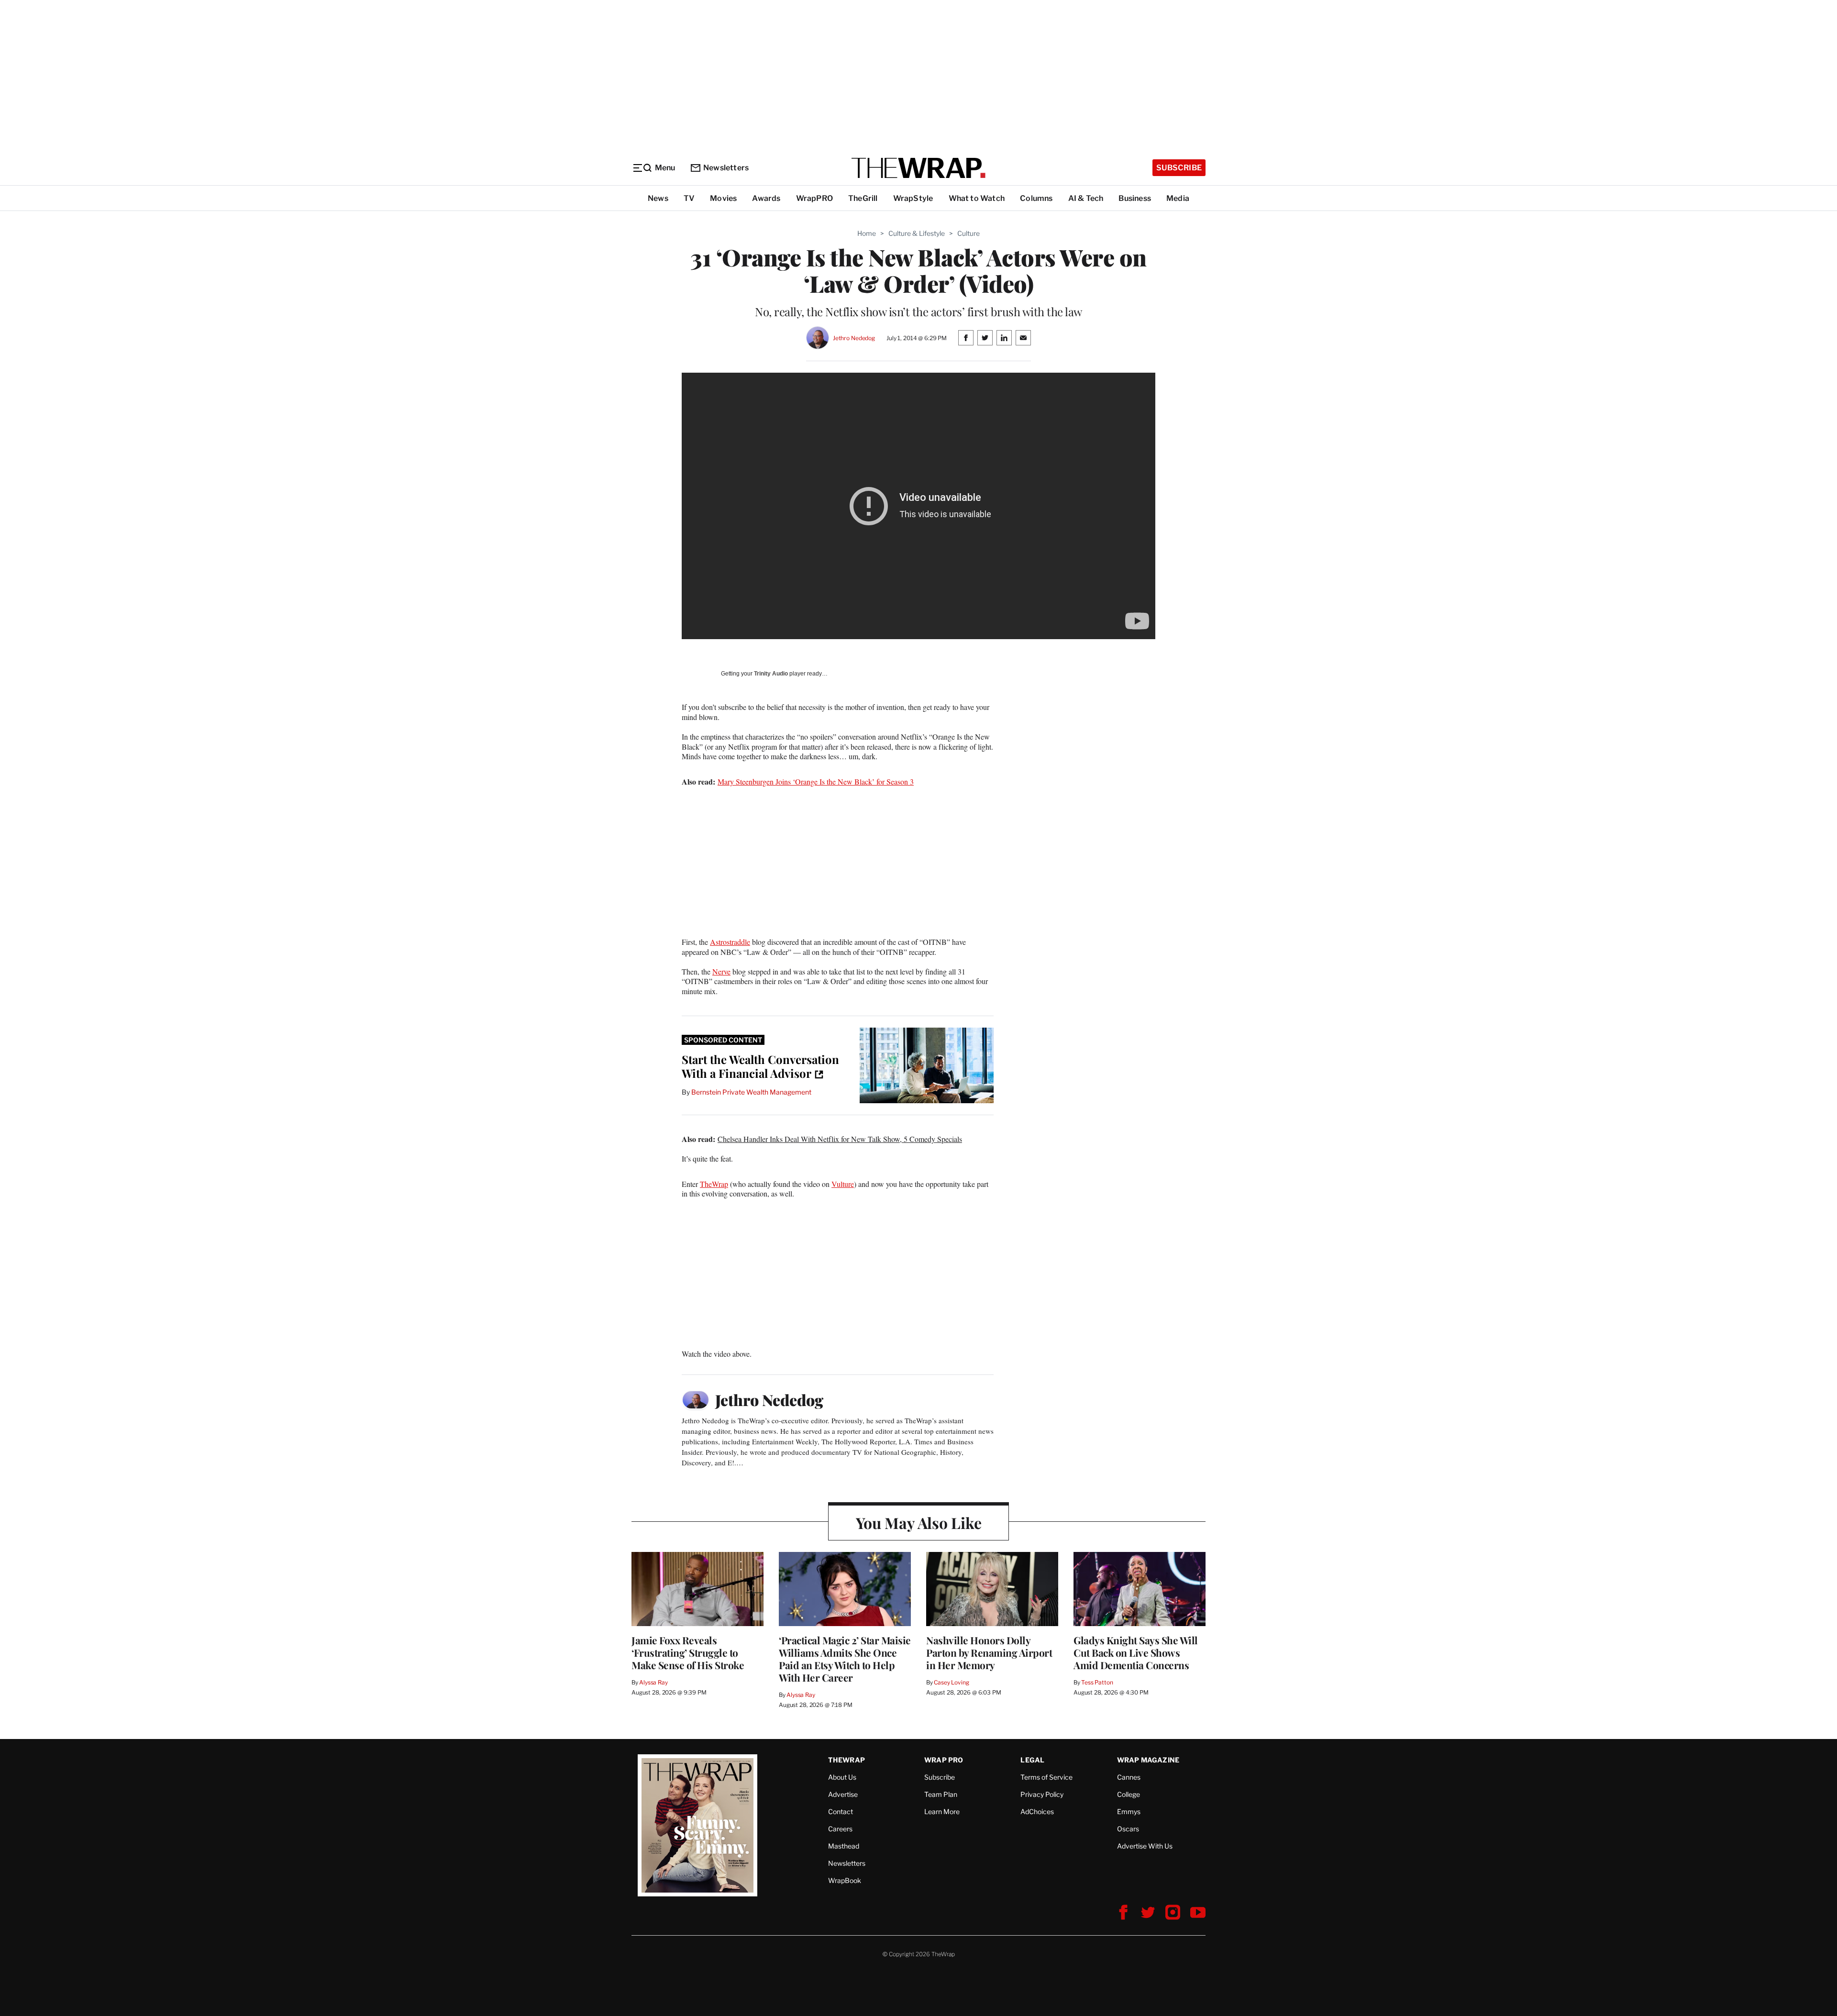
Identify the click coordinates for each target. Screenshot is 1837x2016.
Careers (840, 1829)
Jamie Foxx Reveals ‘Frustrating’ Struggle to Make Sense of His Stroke (688, 1652)
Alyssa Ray (653, 1682)
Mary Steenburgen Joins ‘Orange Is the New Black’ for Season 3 (816, 781)
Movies (723, 198)
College (1129, 1794)
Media (1178, 198)
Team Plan (941, 1794)
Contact (841, 1811)
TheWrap (714, 1184)
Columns (1036, 198)
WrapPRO (814, 198)
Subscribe (1179, 168)
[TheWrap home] (918, 168)
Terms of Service (1046, 1777)
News (658, 198)
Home (867, 233)
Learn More (942, 1811)
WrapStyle (913, 198)
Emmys (1129, 1811)
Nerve (721, 971)
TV (689, 198)
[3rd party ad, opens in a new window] (927, 1065)
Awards (766, 198)
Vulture (843, 1184)
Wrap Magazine (1148, 1760)
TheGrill (863, 198)
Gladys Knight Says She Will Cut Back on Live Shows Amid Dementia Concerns (1136, 1652)
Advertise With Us (1145, 1846)
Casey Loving (951, 1682)
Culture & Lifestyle (917, 233)
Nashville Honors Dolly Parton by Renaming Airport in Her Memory (989, 1652)
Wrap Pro (944, 1760)
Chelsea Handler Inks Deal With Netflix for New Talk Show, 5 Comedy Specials (840, 1139)
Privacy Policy (1042, 1794)
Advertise (843, 1794)
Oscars (1128, 1829)
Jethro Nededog (854, 338)
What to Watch (977, 198)
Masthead (844, 1846)
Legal (1032, 1760)
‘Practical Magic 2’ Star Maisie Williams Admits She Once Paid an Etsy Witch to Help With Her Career (845, 1659)
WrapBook (845, 1880)
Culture (968, 233)
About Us (842, 1777)
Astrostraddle (730, 942)
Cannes (1129, 1777)
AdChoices (1037, 1811)
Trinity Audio (771, 674)
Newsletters (726, 168)
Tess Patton (1097, 1682)
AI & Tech (1086, 198)
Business (1135, 198)
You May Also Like (919, 1523)
